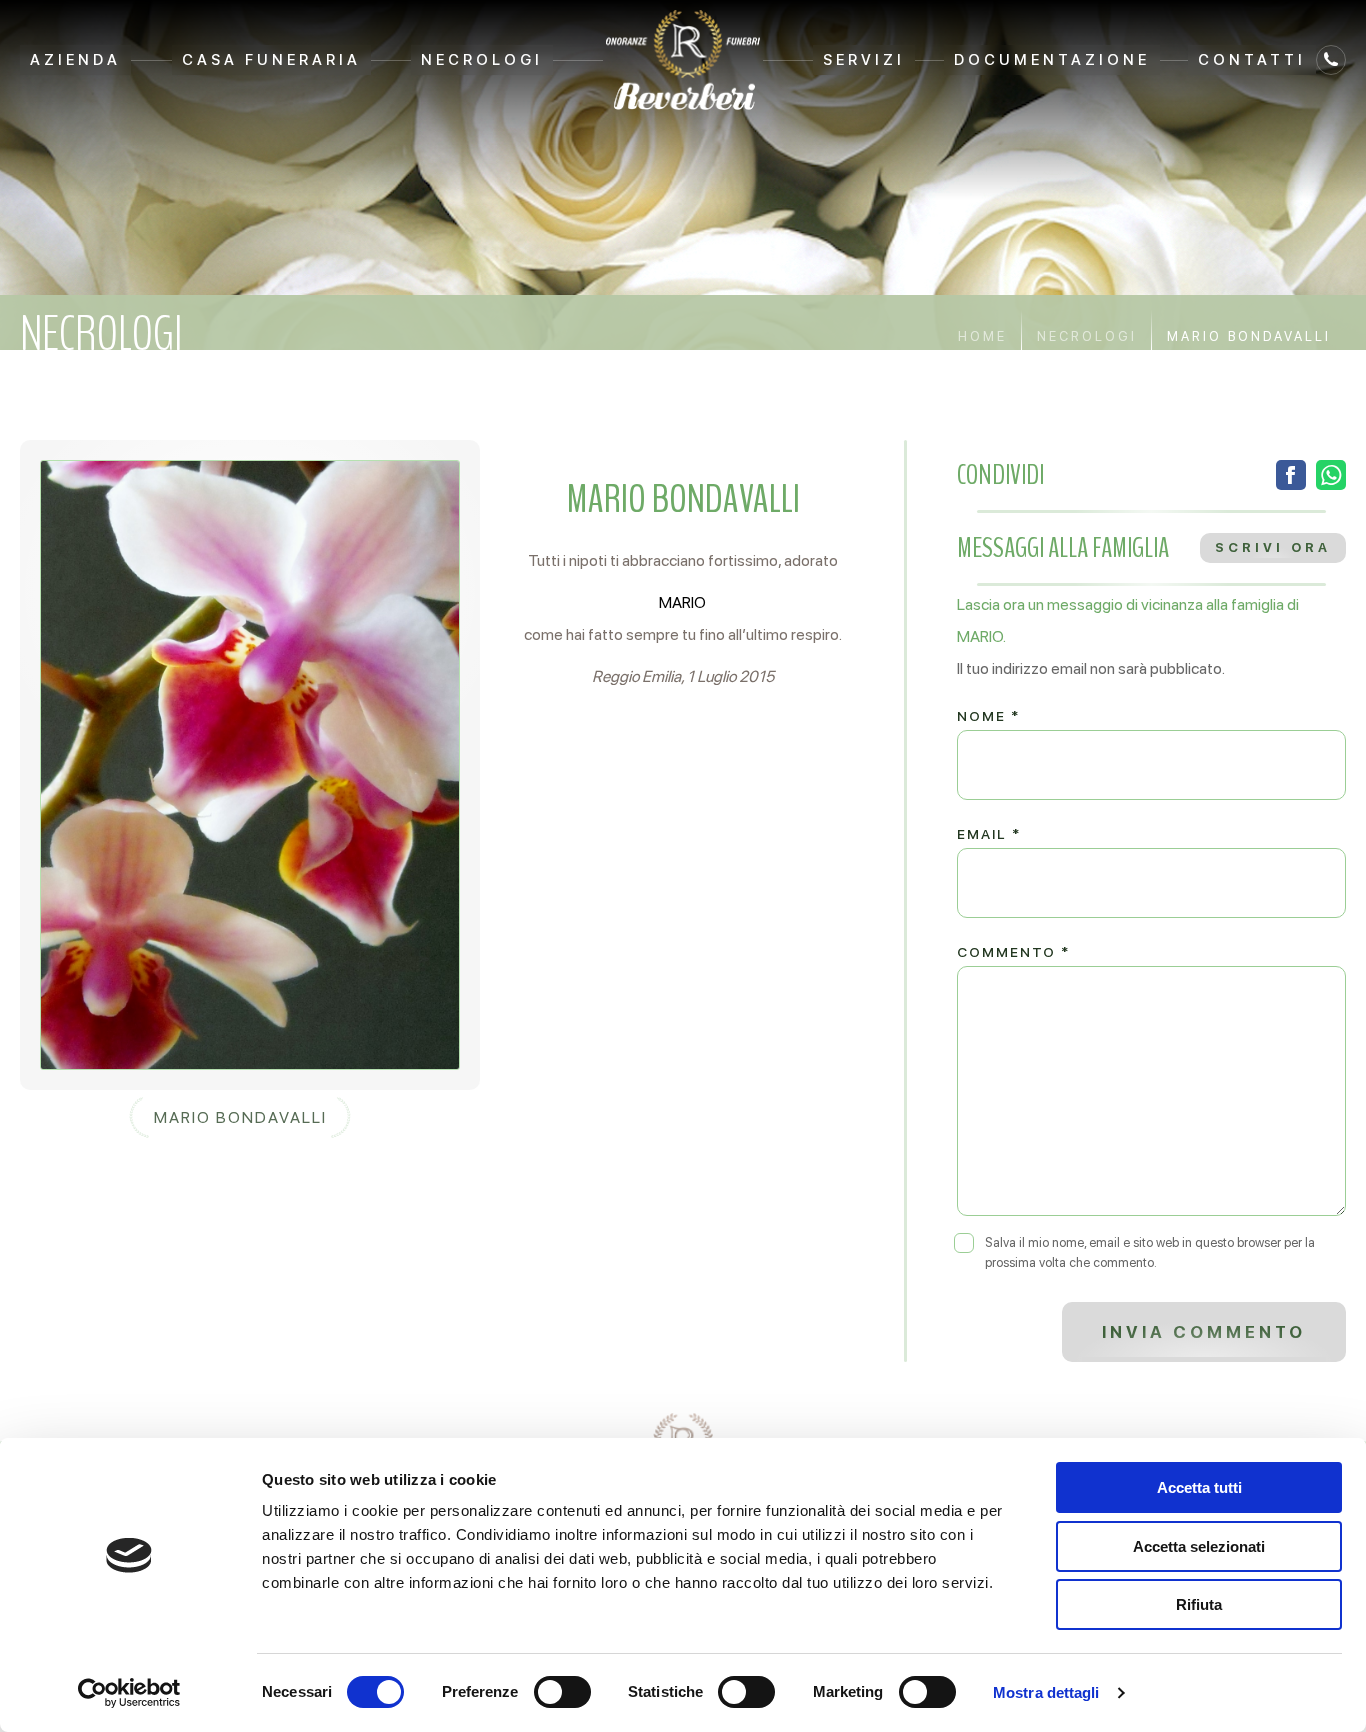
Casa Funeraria (271, 60)
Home (982, 336)
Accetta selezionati (1199, 1546)
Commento (1013, 952)
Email (989, 834)
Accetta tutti (1199, 1487)
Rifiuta (1199, 1604)
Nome (988, 716)
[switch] (562, 1692)
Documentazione (1052, 60)
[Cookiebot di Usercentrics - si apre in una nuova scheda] (129, 1693)
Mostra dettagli (1046, 1692)
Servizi (864, 60)
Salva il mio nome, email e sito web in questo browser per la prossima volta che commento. (1150, 1252)
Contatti (1252, 60)
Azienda (75, 60)
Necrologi (482, 60)
